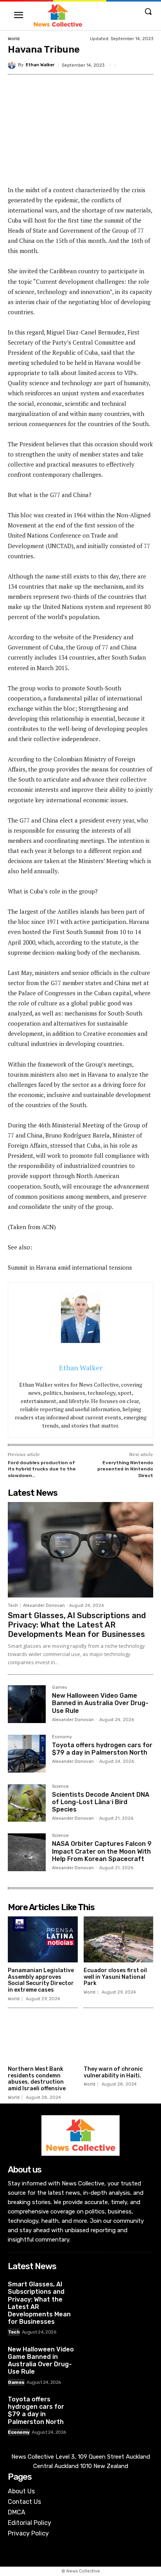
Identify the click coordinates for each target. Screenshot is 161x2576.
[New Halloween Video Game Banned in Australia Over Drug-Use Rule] (27, 1704)
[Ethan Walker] (13, 65)
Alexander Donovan (44, 1606)
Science (60, 1787)
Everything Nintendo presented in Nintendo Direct (125, 1469)
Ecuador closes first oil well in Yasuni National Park (115, 1977)
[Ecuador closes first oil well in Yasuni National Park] (119, 1939)
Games (59, 1688)
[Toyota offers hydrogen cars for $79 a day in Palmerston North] (27, 1754)
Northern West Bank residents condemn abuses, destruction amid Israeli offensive (37, 2079)
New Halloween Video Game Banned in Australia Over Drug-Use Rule (100, 1703)
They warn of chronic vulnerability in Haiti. (113, 2072)
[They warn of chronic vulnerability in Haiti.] (119, 2038)
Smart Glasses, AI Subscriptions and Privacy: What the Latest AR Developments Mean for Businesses (77, 1625)
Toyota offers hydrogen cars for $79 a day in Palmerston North (102, 1749)
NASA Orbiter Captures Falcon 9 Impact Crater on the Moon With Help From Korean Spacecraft (102, 1851)
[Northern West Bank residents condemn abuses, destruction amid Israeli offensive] (43, 2038)
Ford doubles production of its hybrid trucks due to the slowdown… (42, 1469)
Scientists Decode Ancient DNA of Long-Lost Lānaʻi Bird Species (101, 1802)
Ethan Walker (40, 65)
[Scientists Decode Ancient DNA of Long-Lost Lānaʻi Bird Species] (27, 1803)
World (14, 39)
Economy (62, 1737)
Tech (13, 1606)
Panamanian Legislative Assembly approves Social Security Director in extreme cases (41, 1980)
